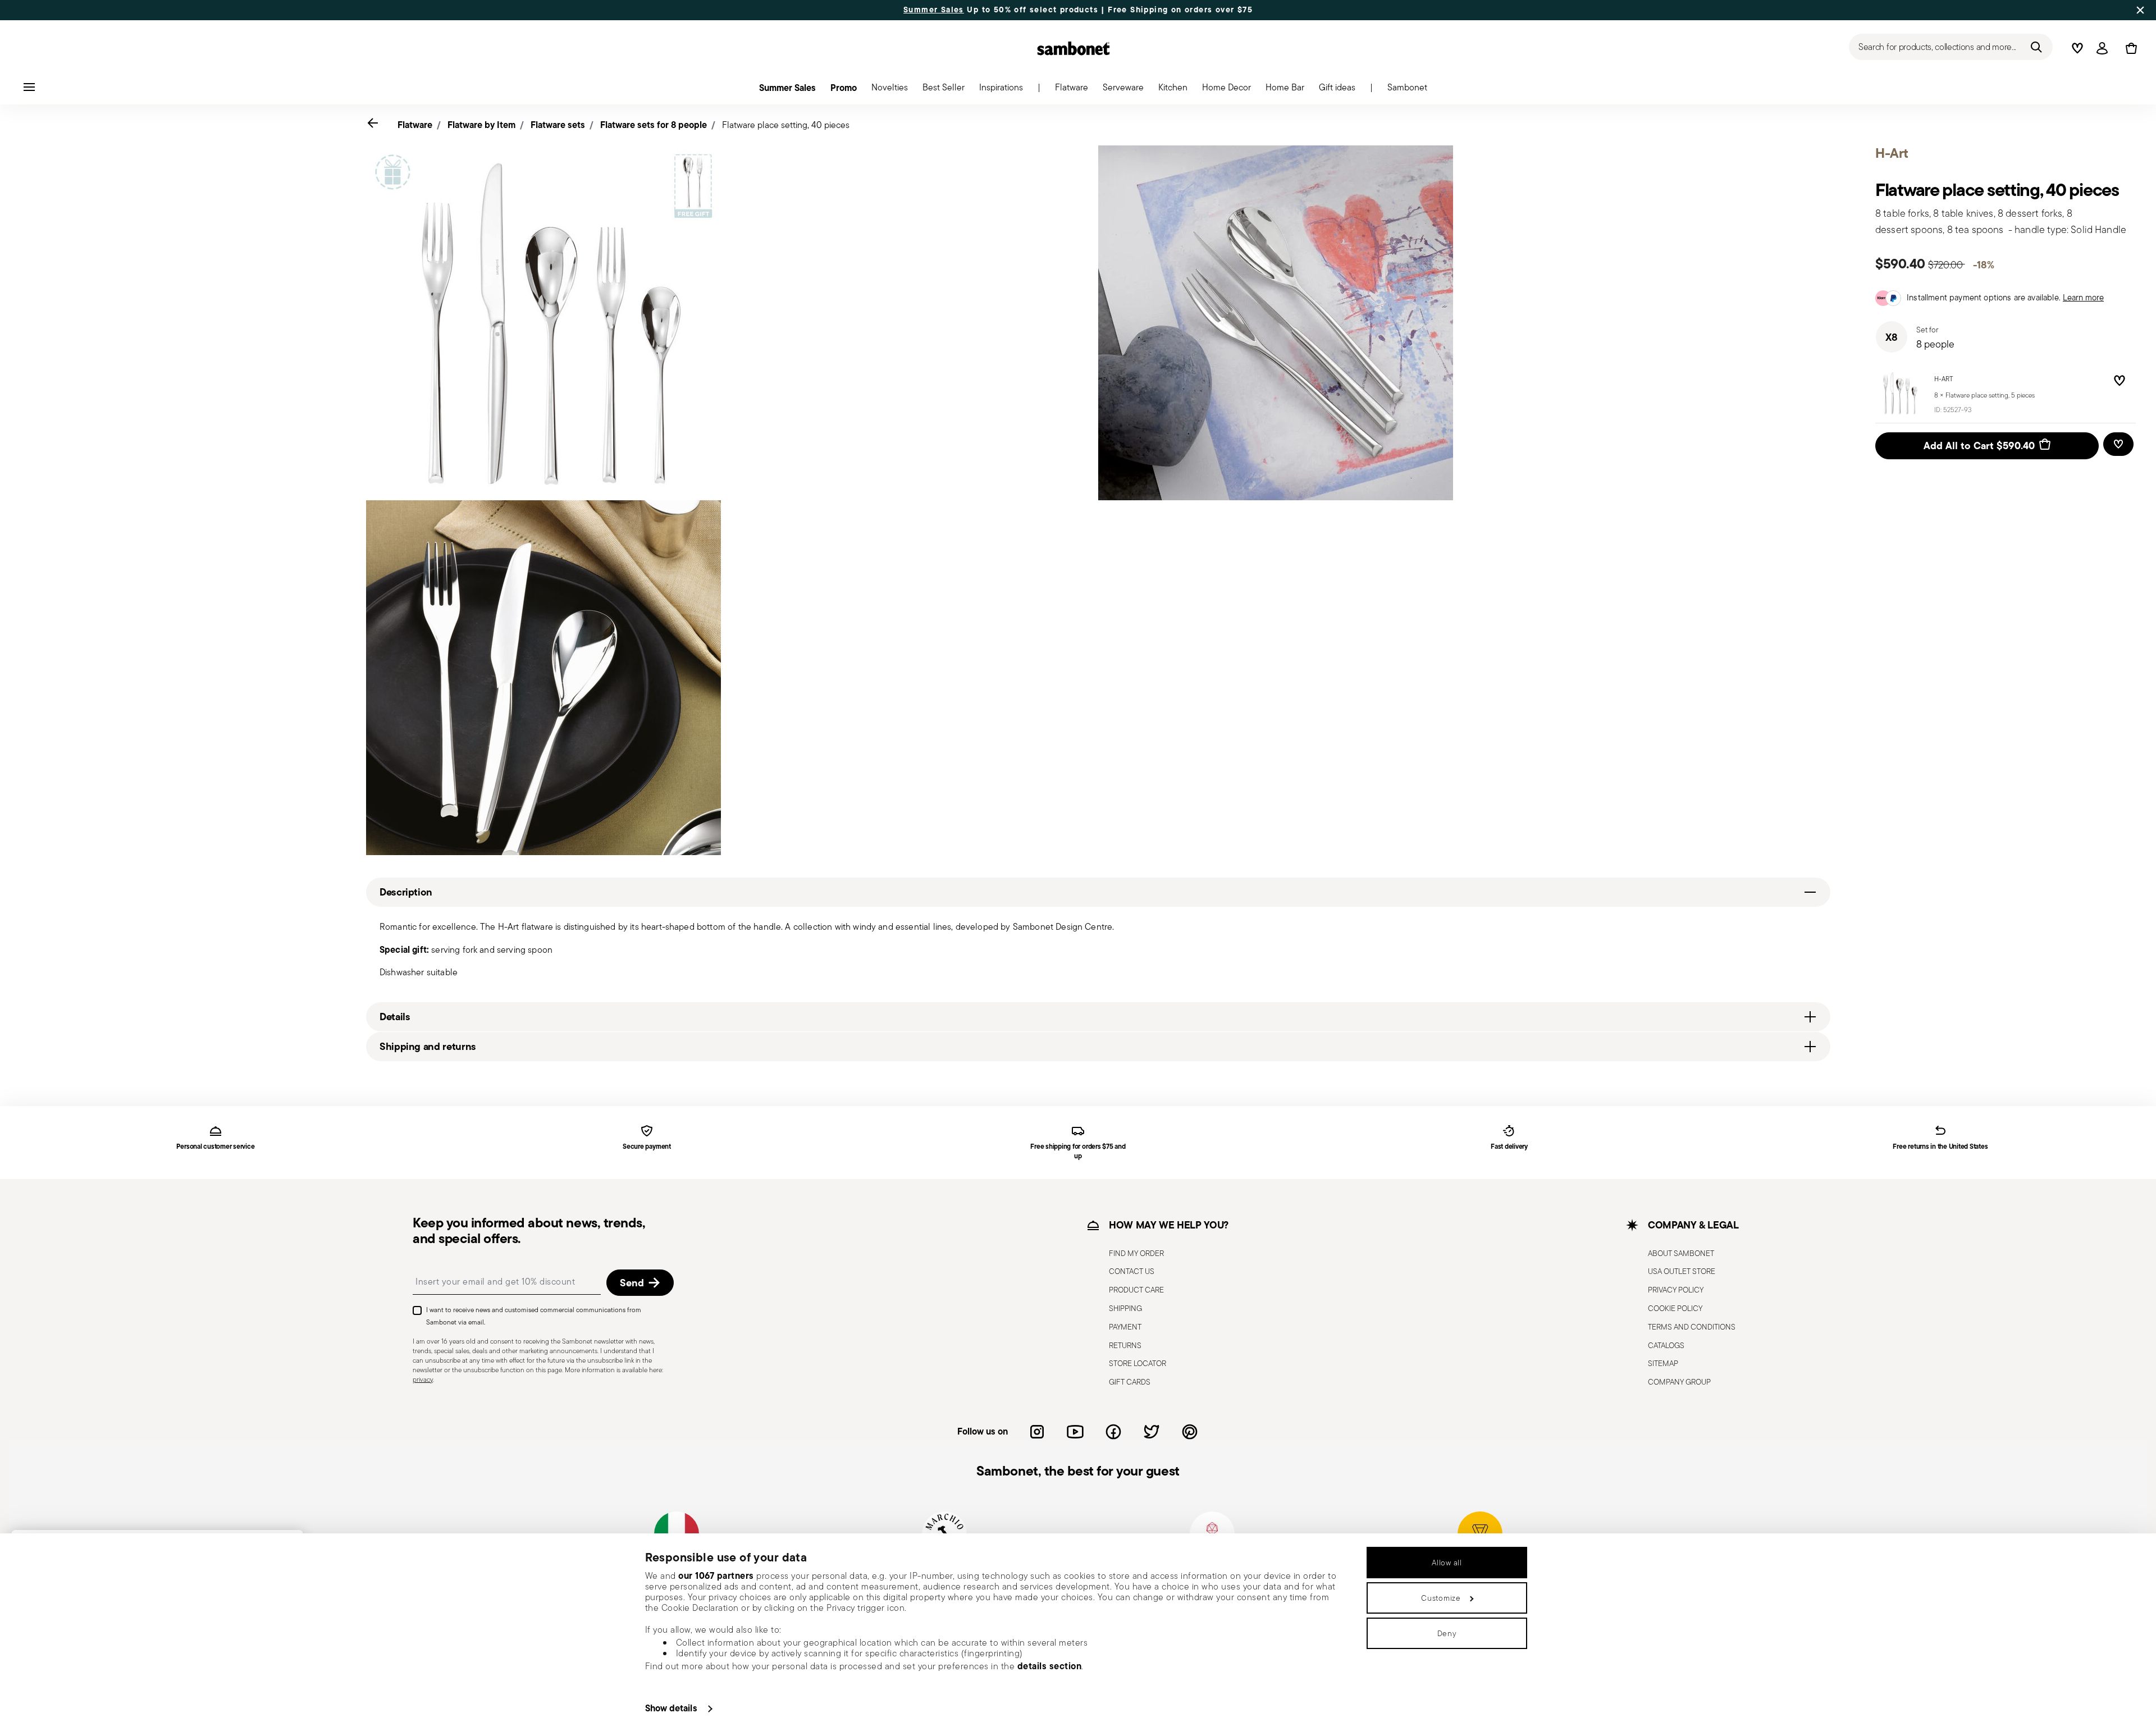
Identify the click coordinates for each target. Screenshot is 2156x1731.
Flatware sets (558, 125)
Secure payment (647, 1147)
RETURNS (1125, 1345)
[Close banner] (2140, 10)
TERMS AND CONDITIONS (1692, 1327)
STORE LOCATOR (1138, 1363)
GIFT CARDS (1130, 1382)
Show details (671, 1708)
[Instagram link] (1037, 1432)
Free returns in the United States (1940, 1147)
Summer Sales (934, 10)
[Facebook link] (1113, 1432)
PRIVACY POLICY (1676, 1290)
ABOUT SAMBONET (1681, 1253)
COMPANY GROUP (1679, 1382)
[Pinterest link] (1190, 1432)
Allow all (1447, 1563)
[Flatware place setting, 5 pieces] (1901, 393)
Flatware (415, 125)
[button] (1072, 90)
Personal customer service (215, 1147)
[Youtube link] (1075, 1432)
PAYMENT (1125, 1327)
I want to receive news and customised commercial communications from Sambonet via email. (534, 1316)
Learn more (2083, 297)
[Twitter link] (1152, 1432)
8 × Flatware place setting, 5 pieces (1984, 395)
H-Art (1943, 379)
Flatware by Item (481, 125)
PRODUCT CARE (1136, 1290)
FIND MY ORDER (1136, 1253)
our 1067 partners (716, 1575)
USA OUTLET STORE (1682, 1271)
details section (1050, 1666)
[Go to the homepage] (1074, 48)
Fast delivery (1509, 1147)
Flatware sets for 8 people (654, 125)
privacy (423, 1379)
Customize (1441, 1598)
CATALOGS (1666, 1345)
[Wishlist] (2117, 382)
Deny (1447, 1633)
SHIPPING (1125, 1308)
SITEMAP (1663, 1363)
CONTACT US (1132, 1271)
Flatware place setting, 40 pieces (786, 125)
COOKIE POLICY (1675, 1308)
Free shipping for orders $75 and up (1078, 1152)
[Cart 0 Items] (2129, 48)
